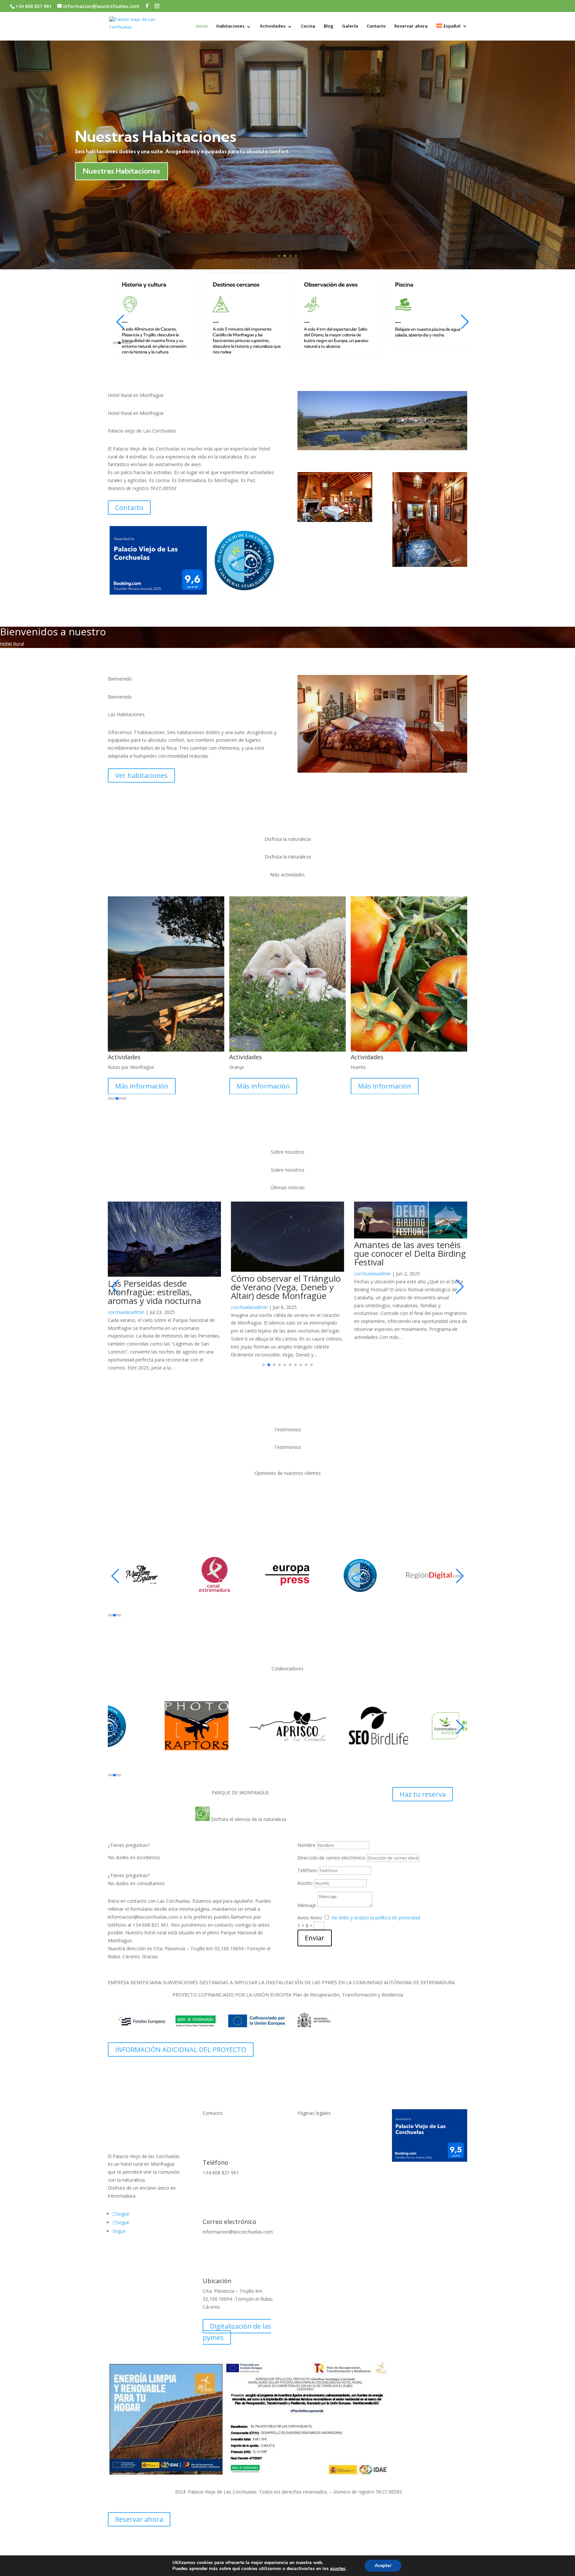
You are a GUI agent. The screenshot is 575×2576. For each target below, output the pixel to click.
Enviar (315, 1925)
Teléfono (307, 1857)
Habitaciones (230, 27)
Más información (142, 1086)
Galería (350, 27)
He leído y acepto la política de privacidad (376, 1905)
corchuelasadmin (126, 1307)
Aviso (303, 1905)
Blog (329, 27)
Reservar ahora (411, 27)
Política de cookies (318, 2131)
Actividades (273, 27)
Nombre (306, 1832)
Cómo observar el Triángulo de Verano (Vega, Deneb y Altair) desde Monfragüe (163, 1287)
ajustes (338, 2569)
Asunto (305, 1870)
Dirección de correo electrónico (331, 1845)
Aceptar (383, 2566)
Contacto (376, 27)
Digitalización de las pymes (237, 2319)
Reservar (98, 172)
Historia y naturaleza (150, 137)
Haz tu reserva (423, 1781)
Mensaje (307, 1892)
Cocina (308, 27)
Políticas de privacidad (321, 2118)
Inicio (202, 27)
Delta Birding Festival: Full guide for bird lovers (405, 1249)
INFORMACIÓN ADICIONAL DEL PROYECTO (181, 2037)
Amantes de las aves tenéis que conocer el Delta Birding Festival (287, 1253)
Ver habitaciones (141, 775)
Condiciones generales (322, 2143)
